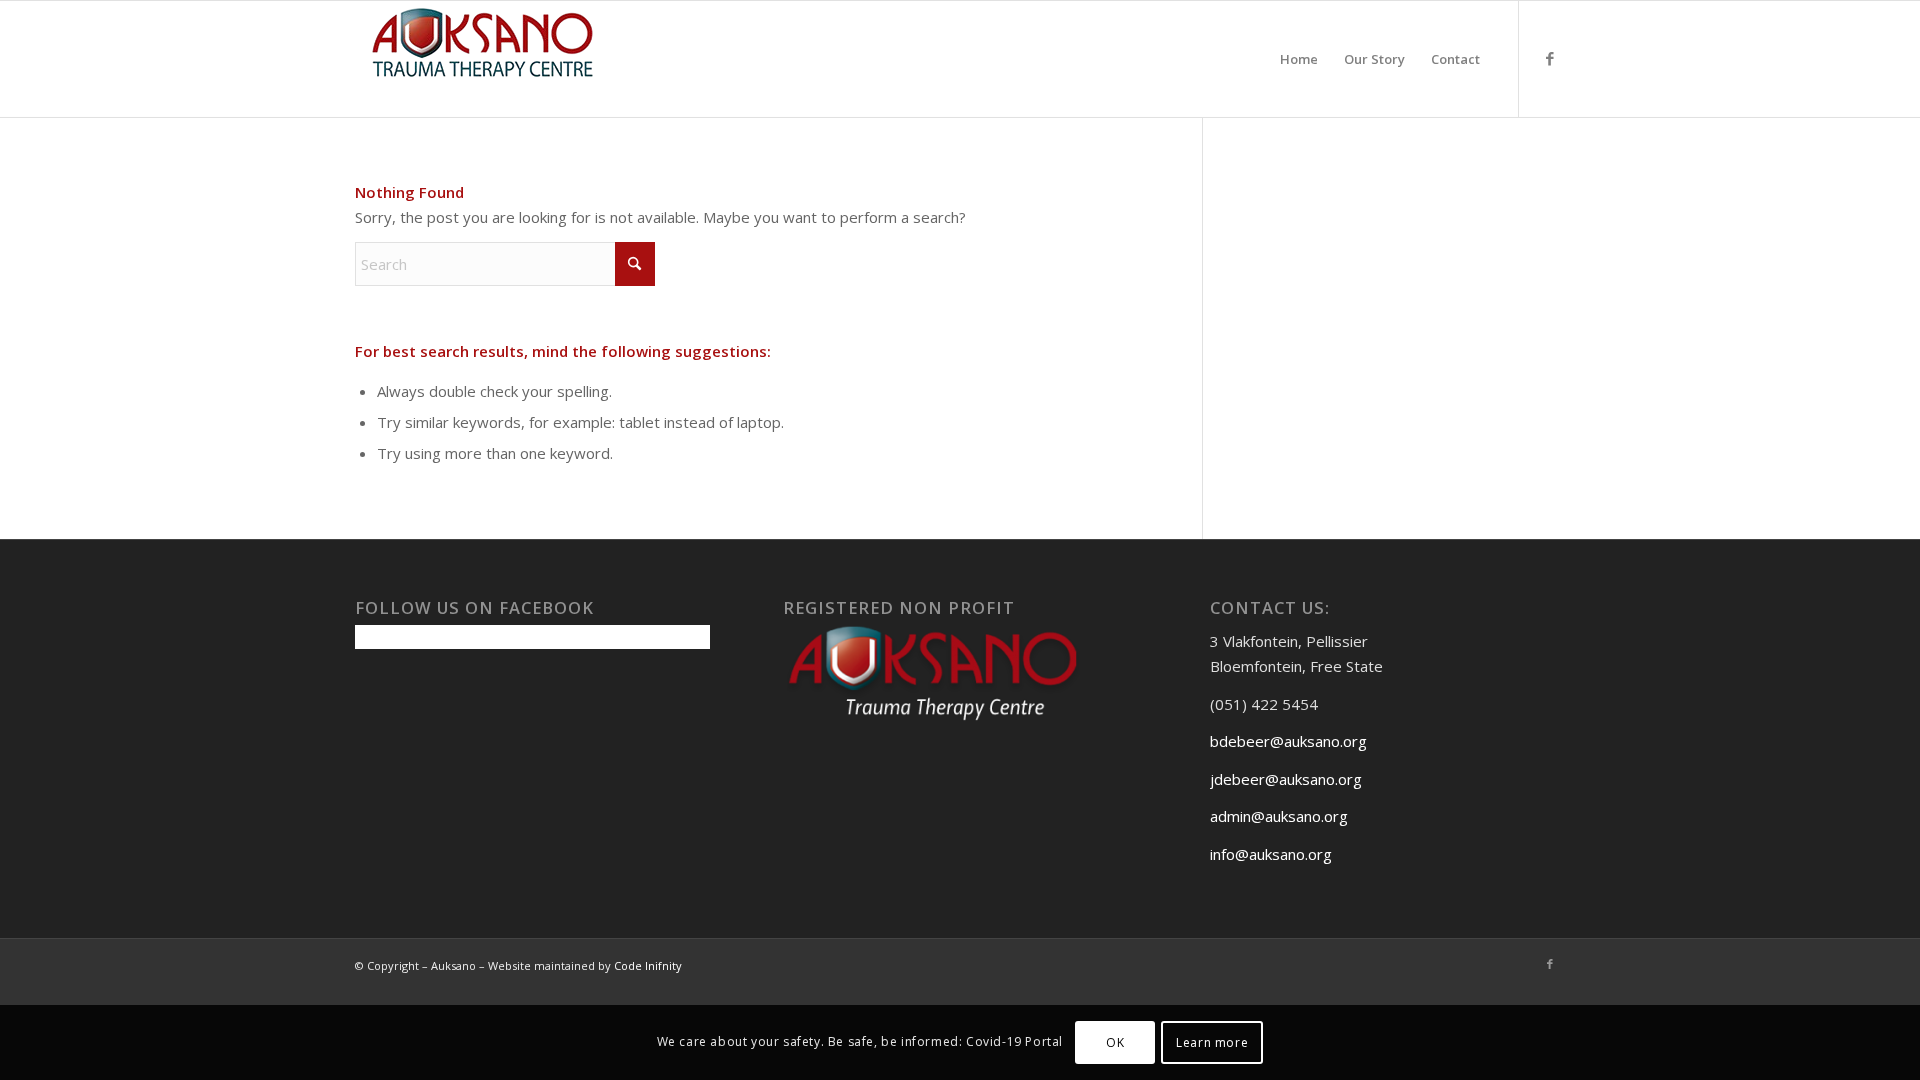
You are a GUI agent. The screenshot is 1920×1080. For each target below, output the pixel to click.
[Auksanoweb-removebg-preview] (483, 59)
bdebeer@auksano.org (1288, 741)
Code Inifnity (648, 965)
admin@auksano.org (1279, 816)
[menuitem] (1299, 59)
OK (1115, 1041)
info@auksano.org (1271, 854)
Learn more (1212, 1041)
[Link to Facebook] (1550, 58)
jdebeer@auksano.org (1286, 779)
